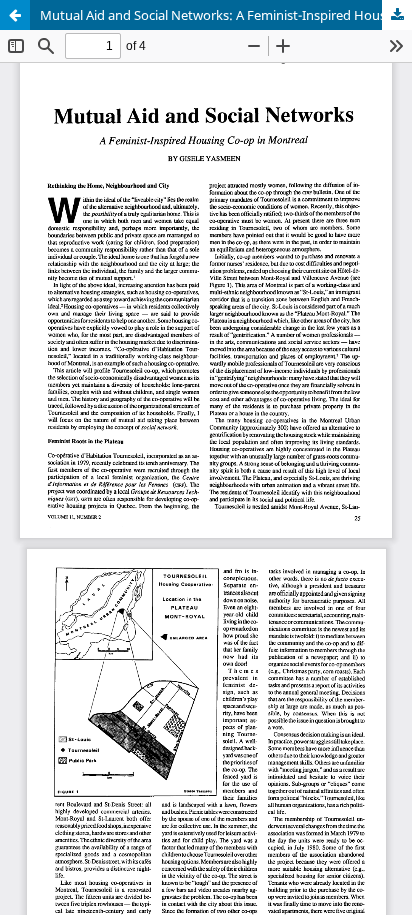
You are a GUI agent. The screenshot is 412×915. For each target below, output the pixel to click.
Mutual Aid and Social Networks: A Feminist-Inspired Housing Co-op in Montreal (226, 15)
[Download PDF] (397, 15)
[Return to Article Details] (15, 15)
